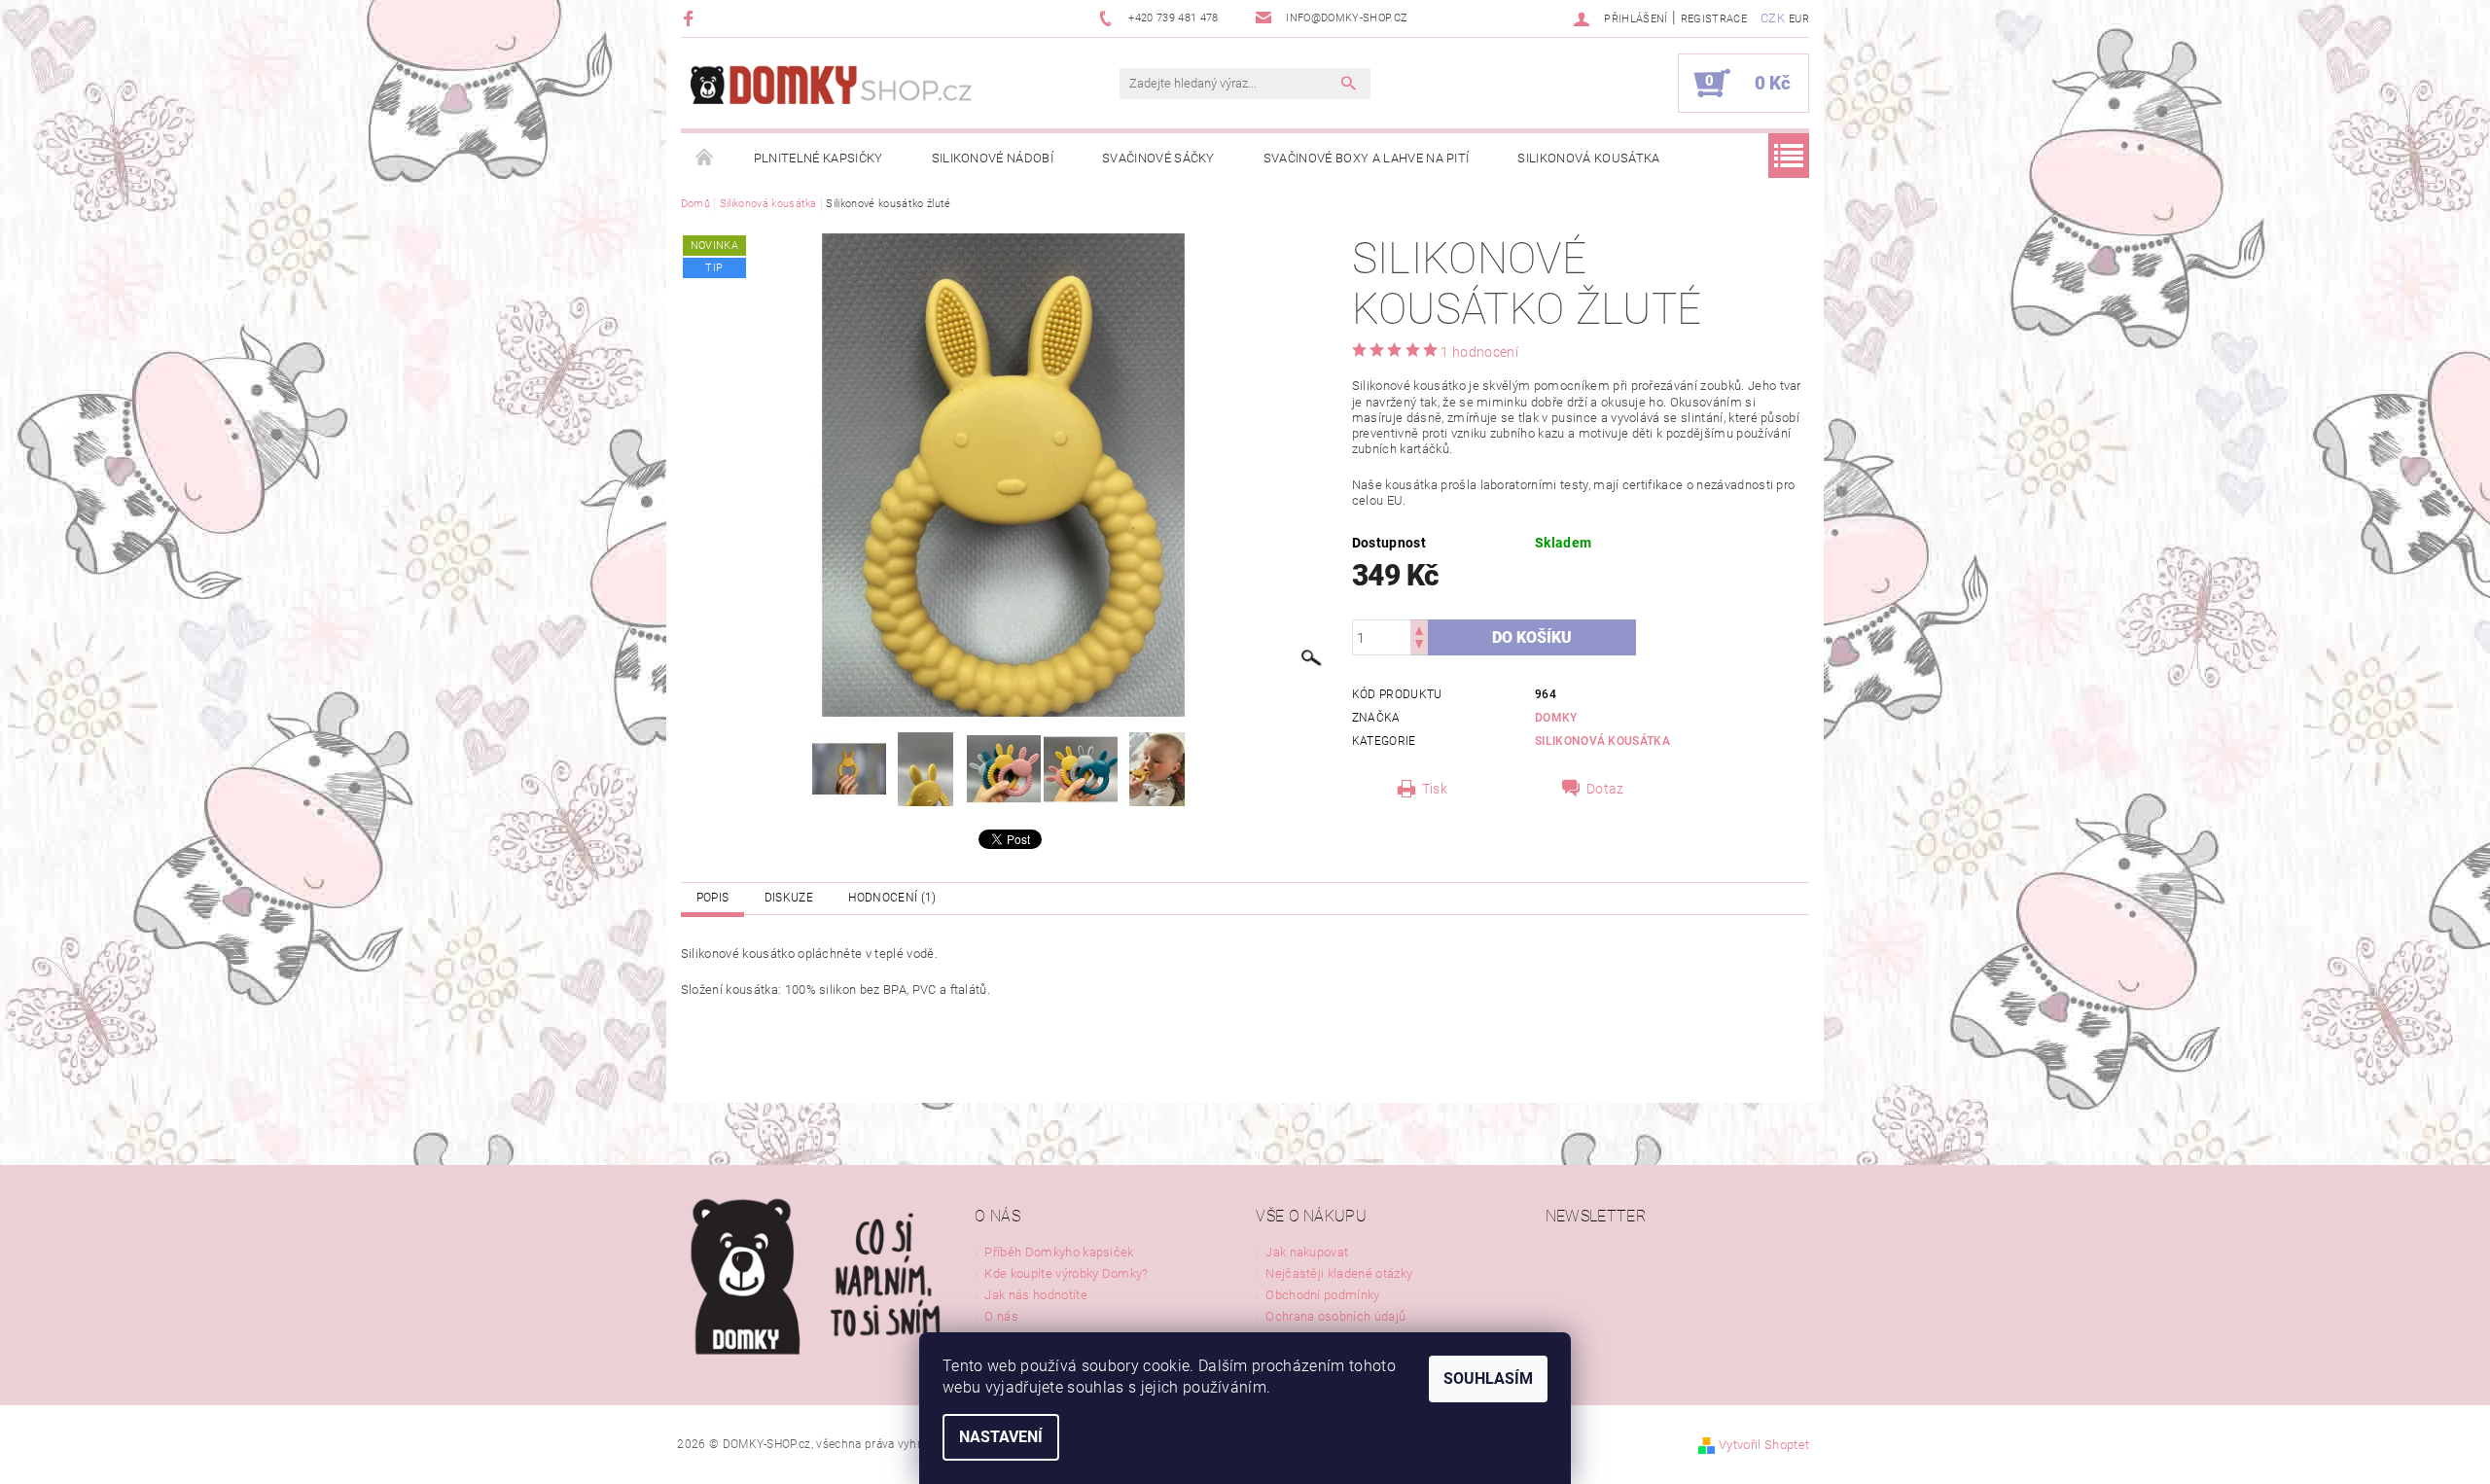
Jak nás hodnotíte (1035, 1295)
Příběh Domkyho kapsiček (1059, 1252)
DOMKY (1556, 718)
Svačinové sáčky (1158, 158)
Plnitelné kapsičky (818, 158)
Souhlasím (1488, 1378)
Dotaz (1605, 789)
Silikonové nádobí (993, 158)
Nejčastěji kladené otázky (1339, 1273)
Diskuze (789, 898)
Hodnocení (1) (892, 898)
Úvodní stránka (705, 159)
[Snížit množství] (1419, 646)
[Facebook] (691, 18)
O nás (1001, 1316)
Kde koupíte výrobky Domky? (1066, 1273)
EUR (1799, 19)
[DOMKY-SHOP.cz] (871, 93)
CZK (1773, 18)
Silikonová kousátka (1588, 158)
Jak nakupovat (1307, 1252)
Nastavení (1001, 1437)
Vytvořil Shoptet (1764, 1445)
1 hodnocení (1479, 352)
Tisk (1435, 789)
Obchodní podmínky (1322, 1295)
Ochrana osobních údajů (1335, 1316)
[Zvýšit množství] (1419, 629)
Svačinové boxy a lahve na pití (1367, 158)
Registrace (1714, 19)
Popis (713, 898)
